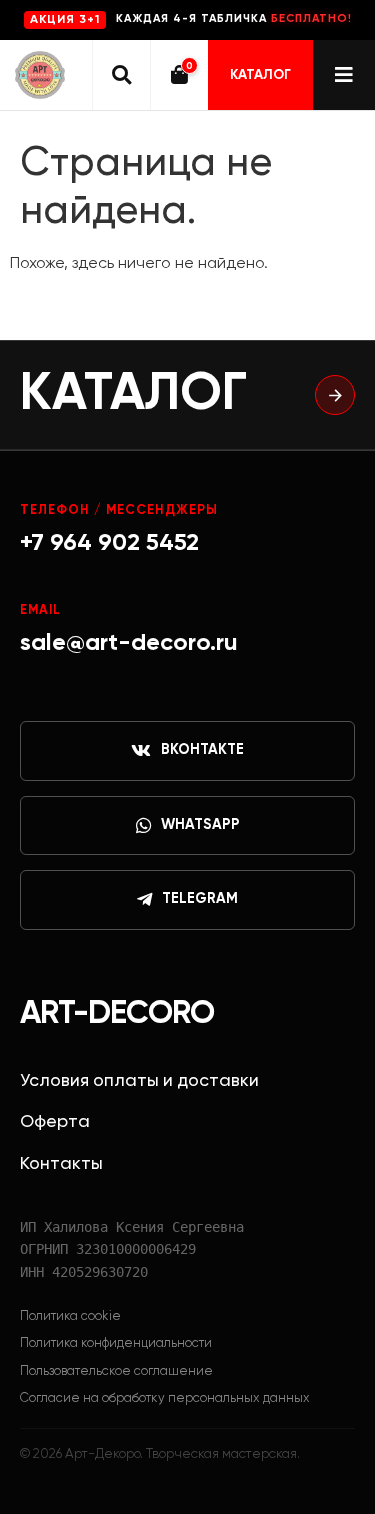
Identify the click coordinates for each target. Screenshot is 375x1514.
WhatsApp (200, 825)
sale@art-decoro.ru (129, 643)
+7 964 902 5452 (109, 543)
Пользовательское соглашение (116, 1371)
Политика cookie (70, 1316)
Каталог (260, 75)
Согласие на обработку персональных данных (165, 1398)
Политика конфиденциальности (116, 1343)
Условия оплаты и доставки (139, 1081)
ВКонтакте (202, 750)
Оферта (55, 1122)
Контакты (61, 1164)
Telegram (200, 899)
